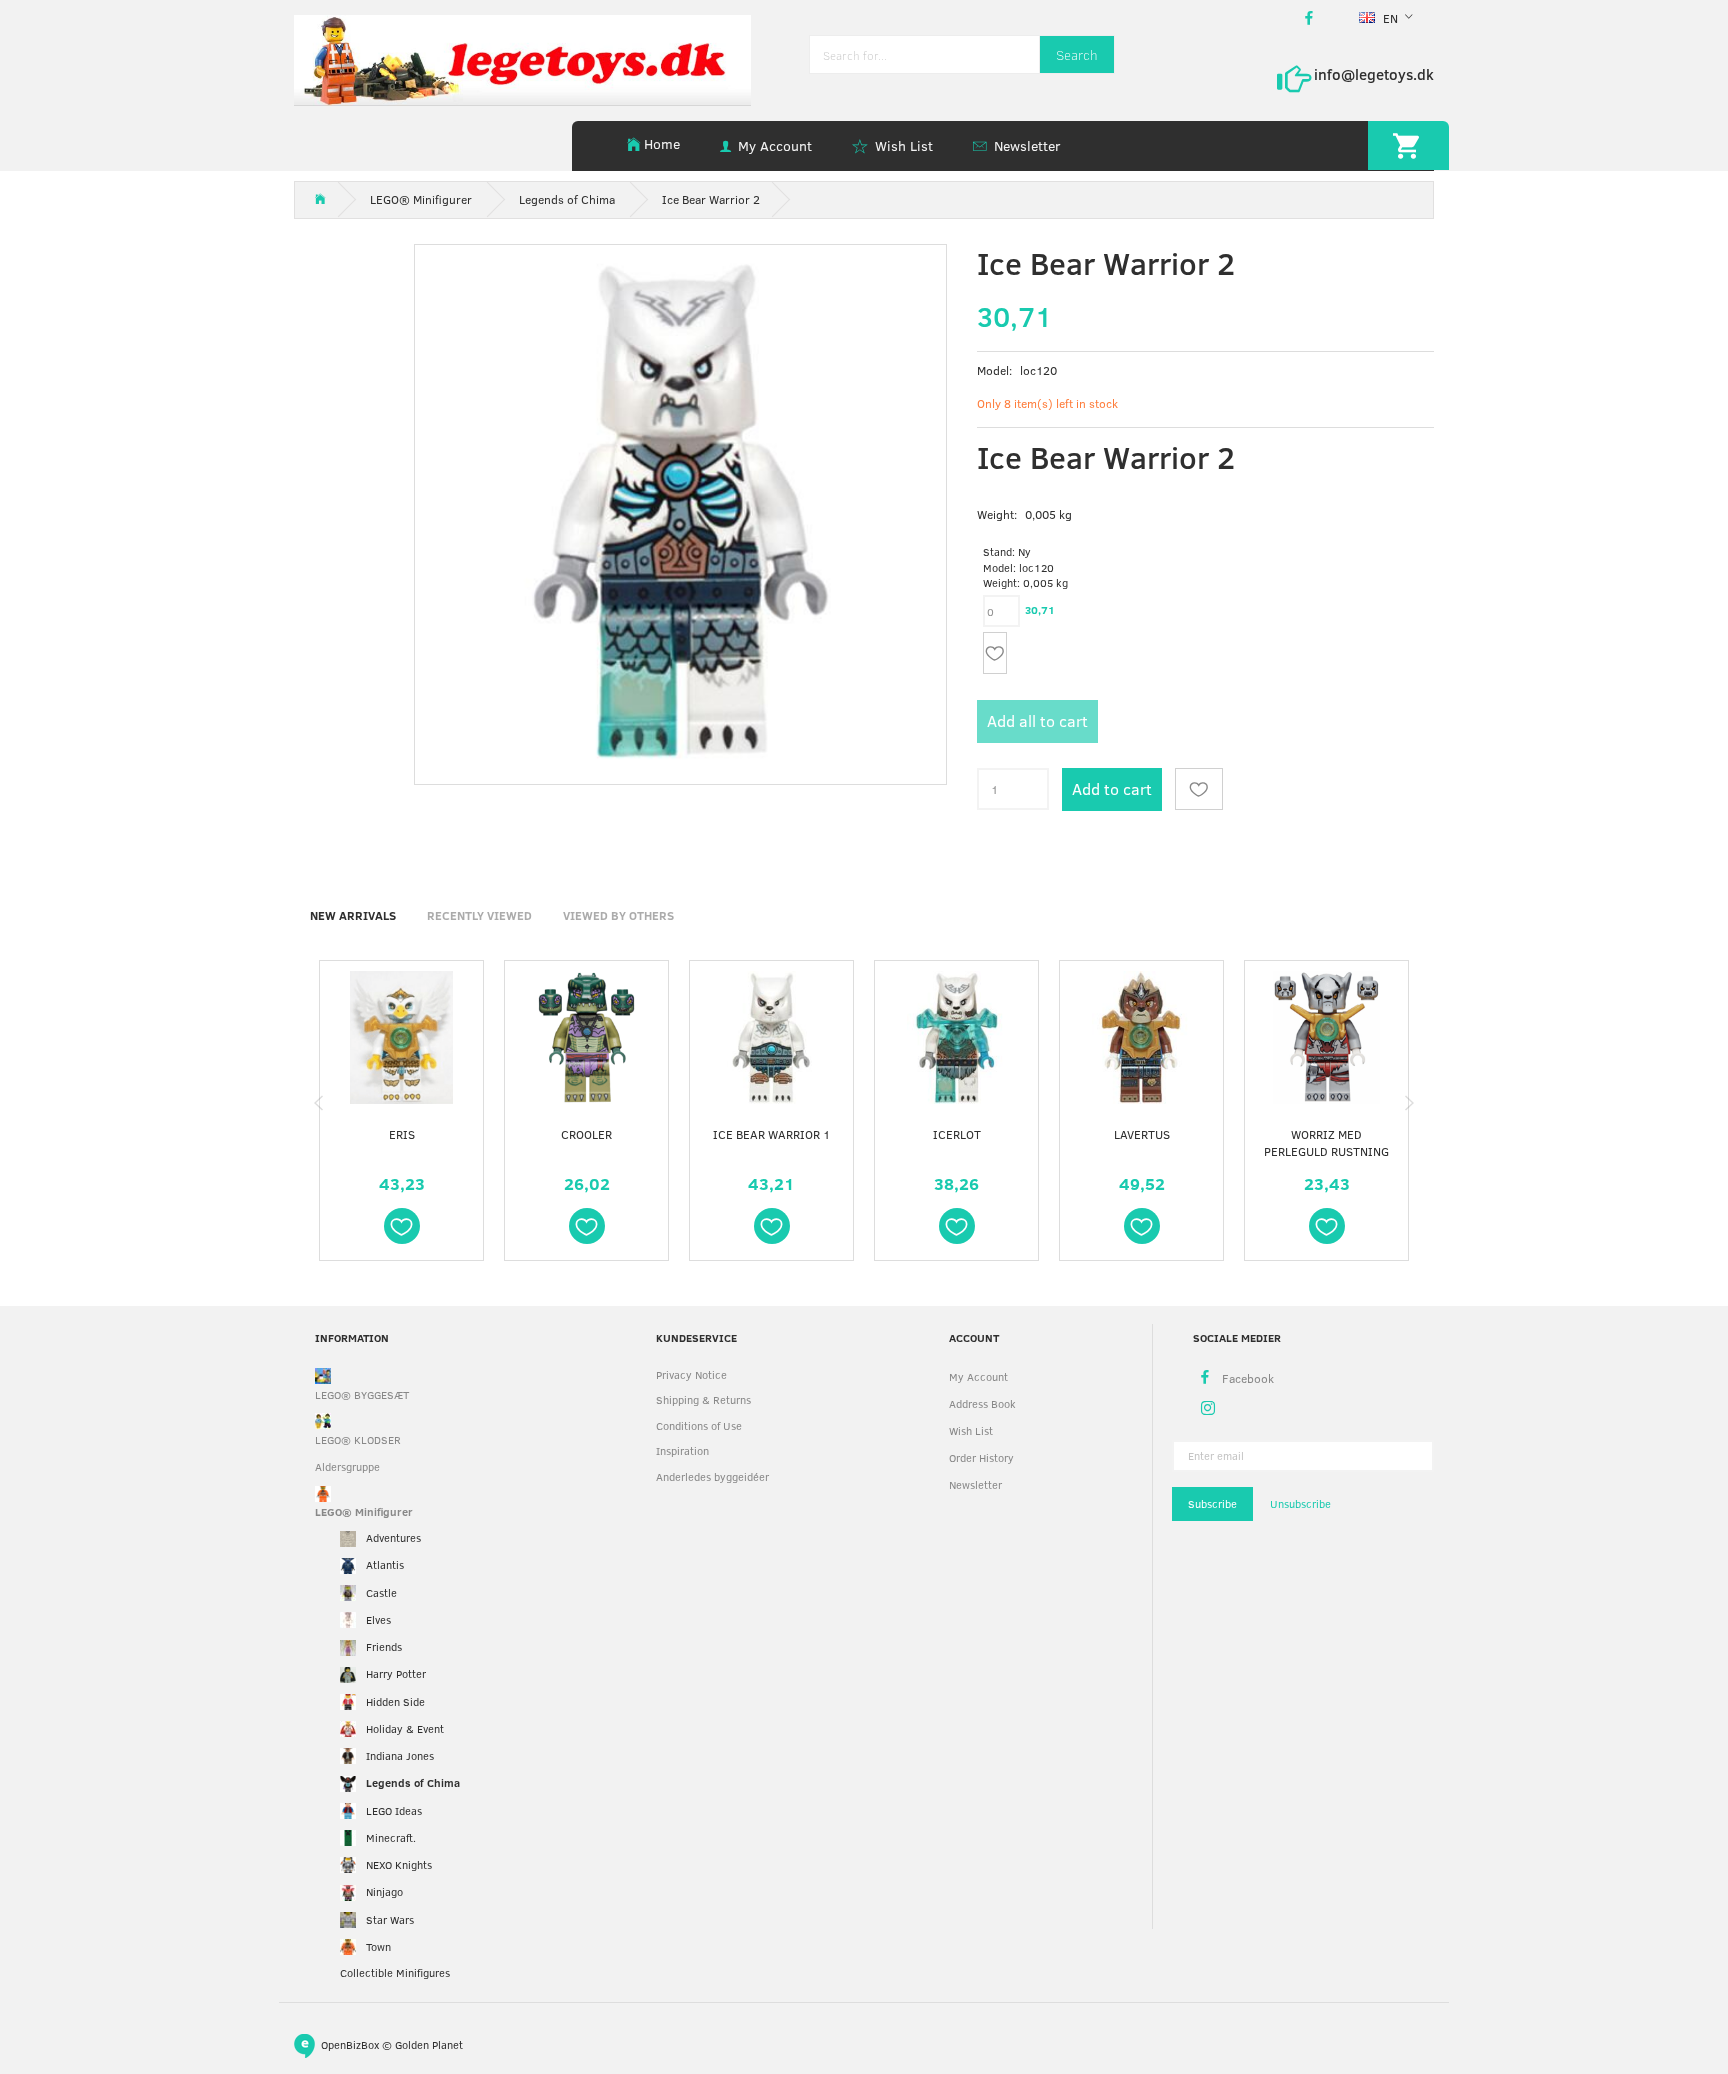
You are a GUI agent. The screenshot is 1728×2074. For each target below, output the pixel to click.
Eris (402, 1134)
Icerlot (957, 1134)
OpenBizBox (350, 2043)
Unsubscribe (1300, 1503)
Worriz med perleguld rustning (1326, 1142)
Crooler (586, 1134)
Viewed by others (618, 915)
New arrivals (353, 915)
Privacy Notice (691, 1374)
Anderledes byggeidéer (712, 1476)
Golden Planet (429, 2043)
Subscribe (1212, 1503)
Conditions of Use (699, 1425)
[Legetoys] (522, 58)
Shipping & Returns (703, 1399)
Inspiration (682, 1450)
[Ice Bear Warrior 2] (680, 510)
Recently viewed (479, 915)
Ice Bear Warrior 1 (771, 1134)
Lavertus (1142, 1134)
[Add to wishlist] (995, 653)
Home (662, 143)
